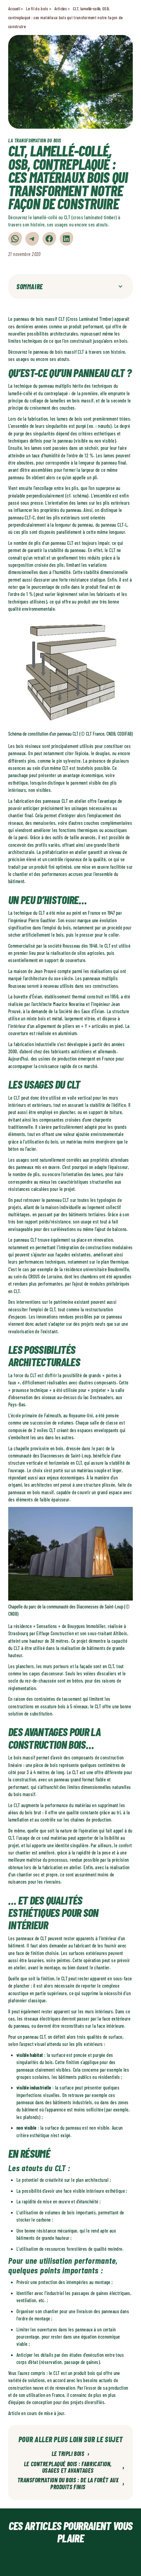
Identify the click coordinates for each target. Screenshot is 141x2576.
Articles (61, 9)
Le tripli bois (71, 2454)
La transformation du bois (35, 140)
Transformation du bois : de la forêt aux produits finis (71, 2484)
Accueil (14, 9)
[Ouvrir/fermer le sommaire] (120, 286)
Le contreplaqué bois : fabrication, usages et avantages (74, 2468)
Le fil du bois (37, 9)
